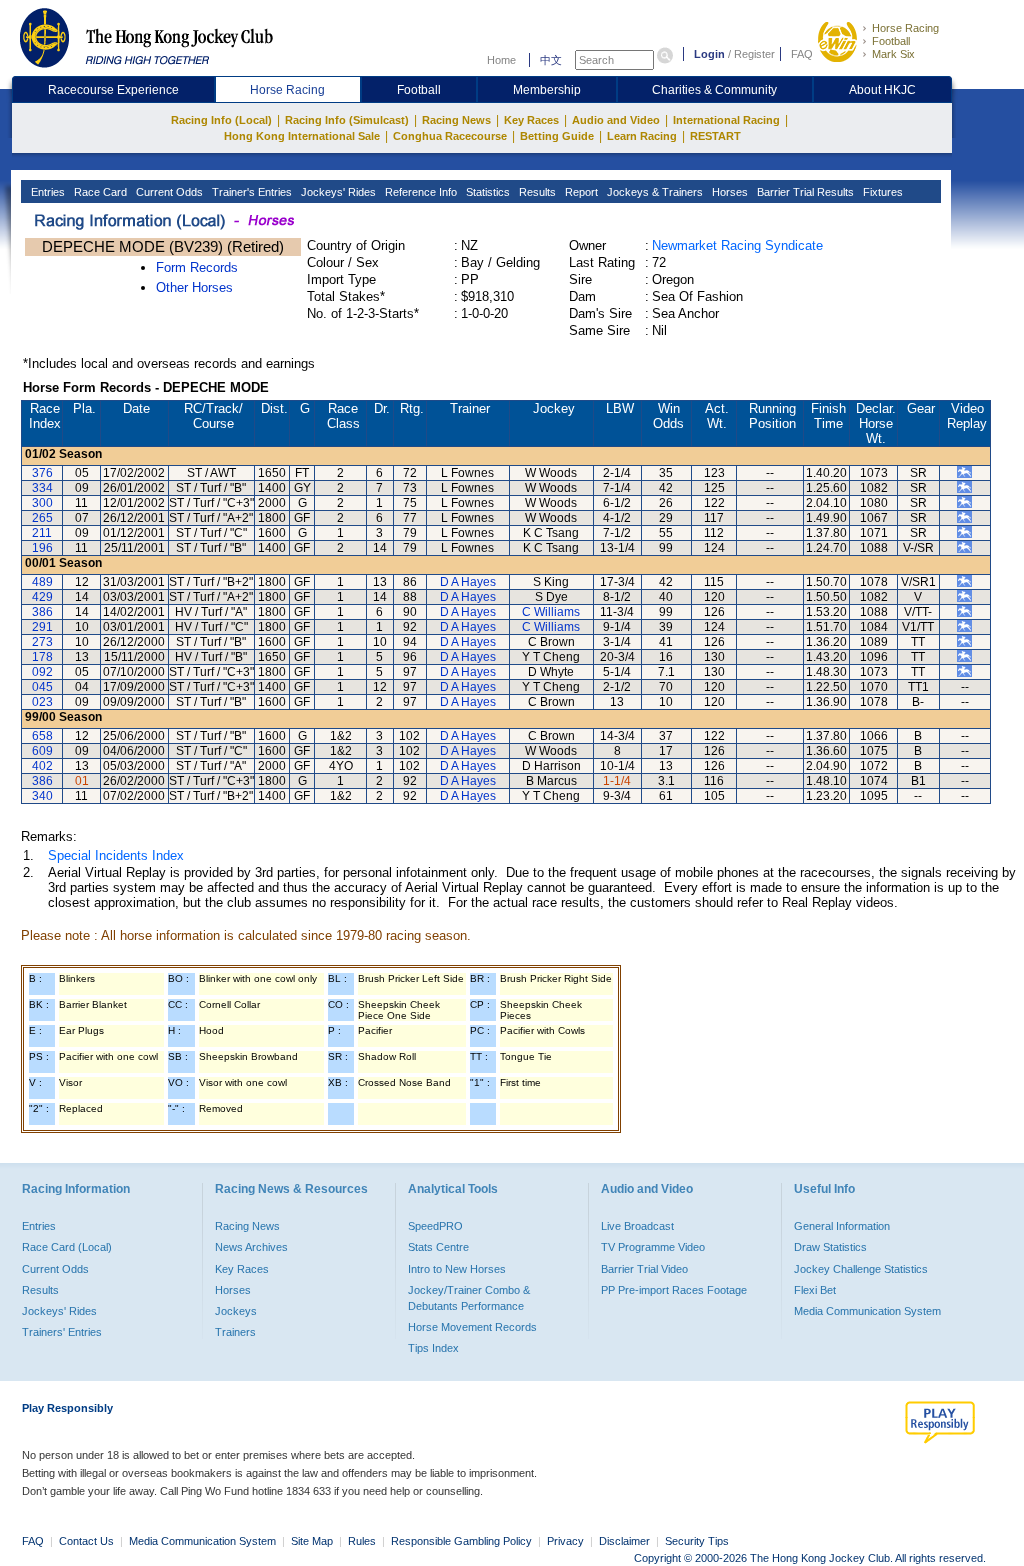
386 (42, 612)
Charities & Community (714, 90)
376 (42, 473)
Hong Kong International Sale (302, 136)
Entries (46, 192)
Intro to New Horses (457, 1269)
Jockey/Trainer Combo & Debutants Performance (469, 1298)
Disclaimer (624, 1541)
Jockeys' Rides (337, 192)
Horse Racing (905, 28)
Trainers (235, 1332)
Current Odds (168, 192)
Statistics (486, 192)
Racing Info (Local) (221, 120)
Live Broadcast (637, 1226)
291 (42, 627)
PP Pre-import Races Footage (674, 1290)
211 (42, 533)
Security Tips (697, 1541)
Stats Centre (438, 1247)
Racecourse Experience (113, 90)
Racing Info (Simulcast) (347, 120)
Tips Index (433, 1348)
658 (42, 736)
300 (42, 503)
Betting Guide (557, 136)
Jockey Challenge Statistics (861, 1269)
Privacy (565, 1541)
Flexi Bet (815, 1290)
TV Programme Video (653, 1247)
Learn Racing (642, 136)
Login (709, 54)
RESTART (715, 136)
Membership (547, 90)
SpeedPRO (435, 1226)
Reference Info (419, 192)
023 (42, 702)
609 (42, 751)
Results (536, 192)
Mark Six (893, 54)
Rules (363, 1541)
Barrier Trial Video (644, 1269)
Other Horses (194, 287)
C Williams (551, 612)
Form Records (197, 267)
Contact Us (86, 1541)
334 (42, 488)
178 (42, 657)
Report (580, 192)
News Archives (251, 1247)
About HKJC (882, 90)
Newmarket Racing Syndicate (737, 245)
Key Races (531, 120)
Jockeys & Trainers (653, 192)
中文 (551, 60)
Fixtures (881, 192)
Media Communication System (867, 1311)
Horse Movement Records (472, 1327)
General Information (842, 1226)
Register (754, 54)
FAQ (802, 54)
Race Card (99, 192)
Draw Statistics (830, 1247)
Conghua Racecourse (450, 136)
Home (501, 60)
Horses (728, 192)
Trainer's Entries (250, 192)
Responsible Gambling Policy (461, 1541)
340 (42, 796)
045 (42, 687)
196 (42, 548)
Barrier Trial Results (804, 192)
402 (42, 766)
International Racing (726, 120)
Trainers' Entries (62, 1332)
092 (42, 672)
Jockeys (236, 1311)
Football (891, 41)
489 (42, 582)
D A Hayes (468, 582)
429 (42, 597)
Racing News (456, 120)
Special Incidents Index (116, 855)
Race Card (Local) (67, 1247)
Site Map (312, 1541)
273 (42, 642)
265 (42, 518)
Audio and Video (616, 120)
